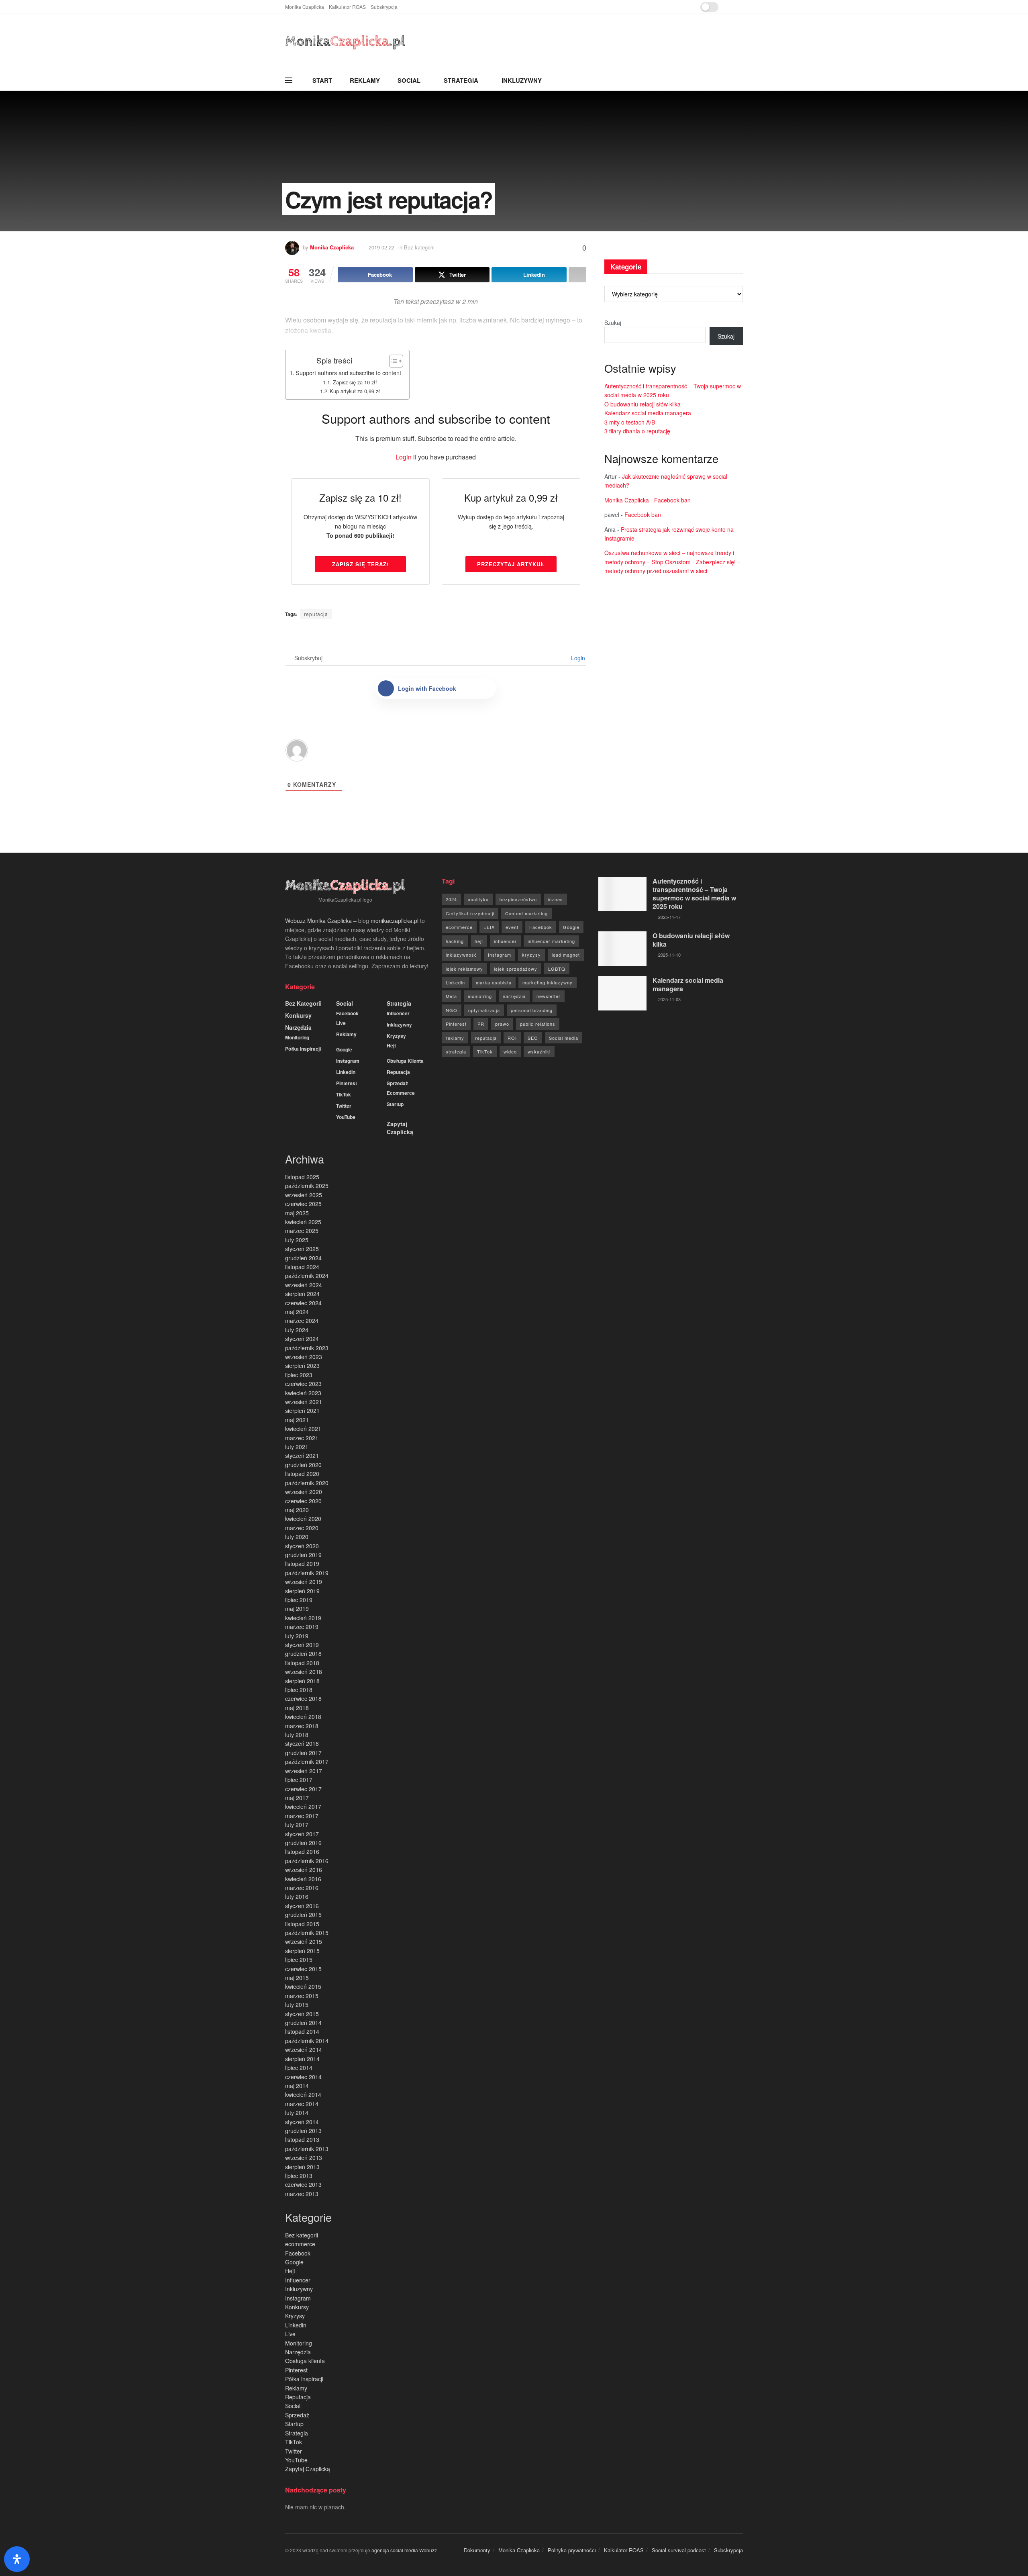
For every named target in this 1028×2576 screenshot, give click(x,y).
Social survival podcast (679, 2550)
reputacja (316, 614)
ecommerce (401, 1093)
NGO (452, 1010)
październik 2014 (307, 2041)
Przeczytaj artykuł (511, 564)
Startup (395, 1104)
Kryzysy (396, 1036)
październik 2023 (307, 1348)
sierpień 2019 (302, 1591)
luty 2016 (297, 1896)
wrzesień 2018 (304, 1672)
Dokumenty (477, 2550)
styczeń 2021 (302, 1455)
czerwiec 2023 (303, 1384)
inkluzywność (461, 955)
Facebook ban (672, 500)
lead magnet (566, 955)
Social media (564, 1038)
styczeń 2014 (302, 2122)
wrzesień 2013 (304, 2158)
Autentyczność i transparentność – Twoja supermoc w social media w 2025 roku (694, 894)
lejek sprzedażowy (516, 969)
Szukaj (613, 323)
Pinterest (347, 1083)
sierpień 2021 (302, 1410)
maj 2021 (297, 1420)
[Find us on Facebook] (731, 7)
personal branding (532, 1010)
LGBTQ (557, 969)
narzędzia (514, 996)
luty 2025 (297, 1240)
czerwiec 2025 (303, 1204)
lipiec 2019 (299, 1600)
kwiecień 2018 (303, 1717)
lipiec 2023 (299, 1375)
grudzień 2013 (303, 2131)
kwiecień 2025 (303, 1222)
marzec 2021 (302, 1438)
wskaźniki (539, 1051)
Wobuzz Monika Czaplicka (318, 921)
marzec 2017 (302, 1816)
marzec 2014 (302, 2104)
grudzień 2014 (303, 2023)
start (322, 80)
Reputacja (398, 1072)
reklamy (455, 1038)
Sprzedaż (397, 1083)
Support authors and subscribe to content (348, 373)
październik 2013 (307, 2149)
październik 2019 (307, 1573)
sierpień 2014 (302, 2059)
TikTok (344, 1094)
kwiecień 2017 (303, 1806)
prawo (502, 1024)
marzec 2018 (302, 1726)
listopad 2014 (302, 2031)
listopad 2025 (302, 1177)
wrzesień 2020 (304, 1492)
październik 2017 (307, 1762)
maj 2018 (297, 1708)
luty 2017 (297, 1825)
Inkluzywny (522, 80)
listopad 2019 (302, 1564)
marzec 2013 (302, 2194)
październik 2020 (307, 1483)
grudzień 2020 (303, 1465)
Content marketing (526, 913)
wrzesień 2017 (304, 1771)
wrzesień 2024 (304, 1285)
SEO (533, 1038)
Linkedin (346, 1072)
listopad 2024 (302, 1267)
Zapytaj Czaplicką (400, 1128)
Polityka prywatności (572, 2550)
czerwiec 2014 (303, 2077)
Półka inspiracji (303, 1049)
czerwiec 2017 (303, 1789)
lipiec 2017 (299, 1780)
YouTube (346, 1117)
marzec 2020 (302, 1528)
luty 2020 (297, 1537)
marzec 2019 (302, 1627)
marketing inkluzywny (548, 982)
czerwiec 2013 (303, 2184)
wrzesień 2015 (304, 1941)
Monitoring (297, 1037)
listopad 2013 (302, 2139)
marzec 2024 (302, 1321)
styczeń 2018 (302, 1743)
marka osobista (494, 982)
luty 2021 (297, 1447)
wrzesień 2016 (304, 1870)
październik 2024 (307, 1276)
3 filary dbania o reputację (637, 431)
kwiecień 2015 (303, 1986)
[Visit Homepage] (345, 42)
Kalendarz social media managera (648, 413)
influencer (505, 941)
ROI (512, 1038)
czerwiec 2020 (303, 1501)
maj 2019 (297, 1608)
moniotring (480, 996)
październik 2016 (307, 1861)
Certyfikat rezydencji (470, 913)
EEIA (489, 927)
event (512, 927)
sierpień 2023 (302, 1366)
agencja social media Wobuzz (404, 2550)
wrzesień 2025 (304, 1195)
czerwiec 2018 (303, 1698)
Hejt (391, 1045)
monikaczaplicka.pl (395, 921)
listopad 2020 (302, 1474)
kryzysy (531, 955)
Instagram (348, 1061)
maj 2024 (297, 1312)
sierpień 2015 (302, 1951)
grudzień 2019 (303, 1555)
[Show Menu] (289, 80)
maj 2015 (297, 1978)
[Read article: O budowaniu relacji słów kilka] (622, 949)
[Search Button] (740, 80)
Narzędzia (298, 1027)
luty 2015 (297, 2004)
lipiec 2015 (299, 1960)
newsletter (549, 996)
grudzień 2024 (303, 1258)
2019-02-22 (381, 247)
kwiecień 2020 (303, 1519)
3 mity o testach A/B (630, 422)
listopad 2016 (302, 1851)
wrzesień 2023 (304, 1357)
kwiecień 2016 (303, 1879)
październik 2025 (307, 1186)
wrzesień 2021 (304, 1402)
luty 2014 (297, 2113)
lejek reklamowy (464, 969)
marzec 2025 (302, 1231)
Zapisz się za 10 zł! (355, 382)
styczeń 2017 (302, 1834)
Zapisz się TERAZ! (360, 564)
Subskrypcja (384, 7)
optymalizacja (484, 1010)
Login (404, 457)
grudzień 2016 (303, 1843)
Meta (451, 996)
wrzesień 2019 (304, 1582)
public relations (538, 1024)
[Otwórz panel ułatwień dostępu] (17, 2559)
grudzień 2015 (303, 1915)
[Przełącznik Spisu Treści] (392, 361)
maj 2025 (297, 1213)
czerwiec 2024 (303, 1303)
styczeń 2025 (302, 1249)
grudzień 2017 (303, 1753)
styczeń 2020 (302, 1546)
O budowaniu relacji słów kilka (642, 404)
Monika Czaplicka (305, 7)
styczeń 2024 (302, 1339)
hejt (479, 941)
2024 (451, 899)
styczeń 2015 (302, 2014)
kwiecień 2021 (303, 1429)
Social (409, 80)
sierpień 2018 (302, 1681)
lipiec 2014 (299, 2068)
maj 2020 (297, 1510)
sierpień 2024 (302, 1294)
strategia (456, 1051)
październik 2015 (307, 1933)
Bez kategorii (303, 1003)
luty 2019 (297, 1636)
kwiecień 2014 (303, 2094)
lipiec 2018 (299, 1690)
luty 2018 (297, 1735)
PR (481, 1024)
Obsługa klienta (405, 1061)
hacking (455, 941)
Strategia (461, 80)
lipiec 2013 (299, 2176)
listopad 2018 (302, 1663)
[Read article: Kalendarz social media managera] (622, 993)
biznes (555, 899)
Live (341, 1023)
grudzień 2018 (303, 1653)
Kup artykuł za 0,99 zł (355, 391)
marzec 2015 (302, 1996)
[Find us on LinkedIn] (741, 7)
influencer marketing (551, 941)
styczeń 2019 (302, 1645)
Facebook (347, 1013)
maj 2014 (297, 2086)
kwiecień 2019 (303, 1618)
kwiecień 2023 (303, 1393)
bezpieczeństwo (518, 899)
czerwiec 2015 (303, 1969)
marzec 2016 (302, 1888)
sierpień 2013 (302, 2167)
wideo (510, 1051)
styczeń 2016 (302, 1906)
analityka (478, 899)
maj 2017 (297, 1798)
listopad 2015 (302, 1924)
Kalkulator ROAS (347, 7)
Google (344, 1049)
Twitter (344, 1106)
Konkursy (298, 1015)
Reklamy (365, 80)
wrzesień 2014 (304, 2049)
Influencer (398, 1013)
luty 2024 (297, 1330)
